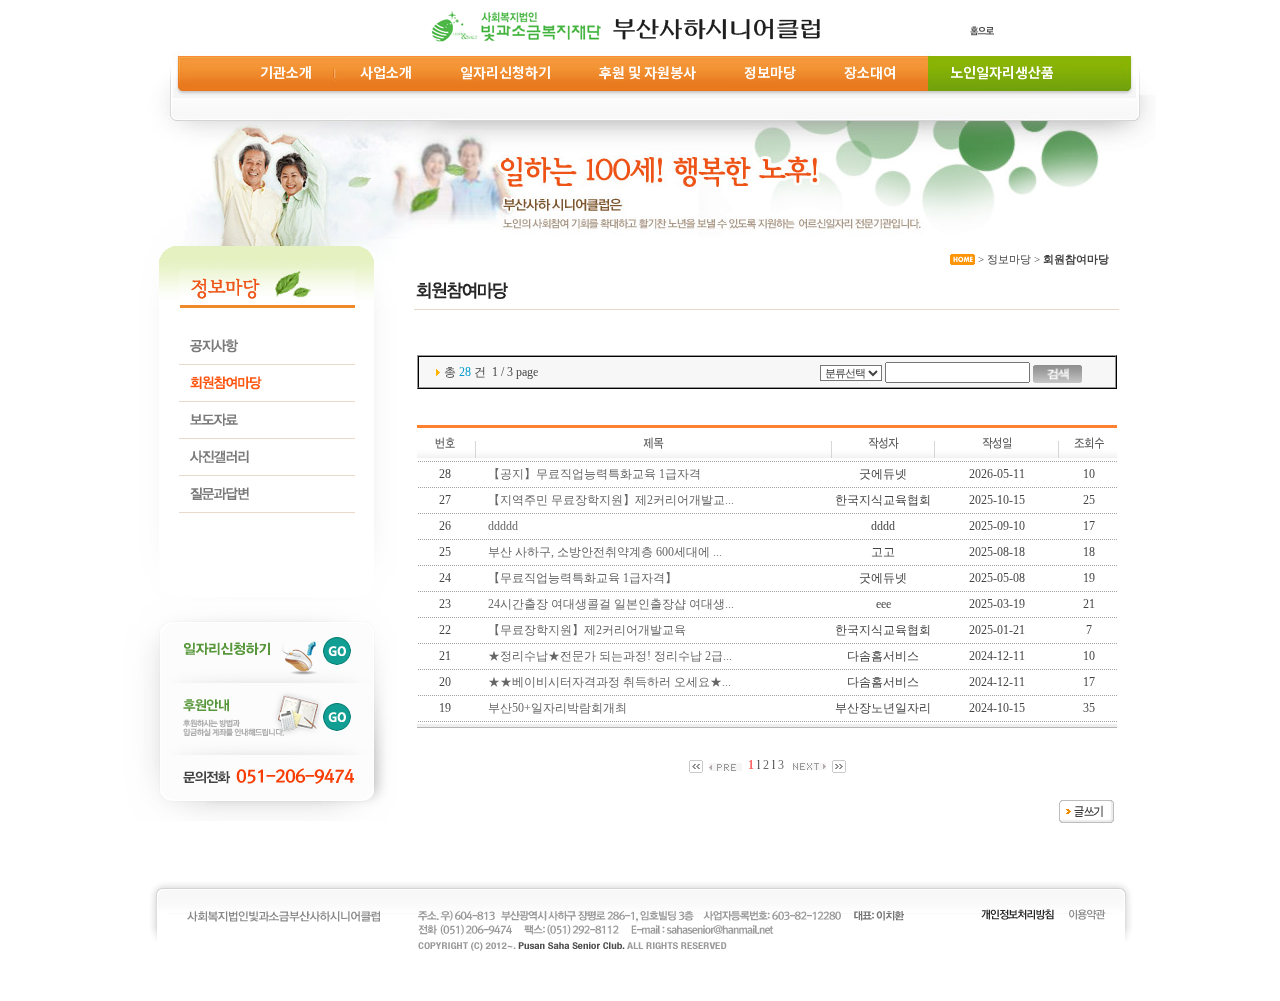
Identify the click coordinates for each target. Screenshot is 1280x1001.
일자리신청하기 (505, 72)
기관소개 (286, 72)
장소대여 (870, 72)
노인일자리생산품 (999, 72)
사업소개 (386, 72)
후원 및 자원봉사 (647, 72)
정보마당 (770, 72)
